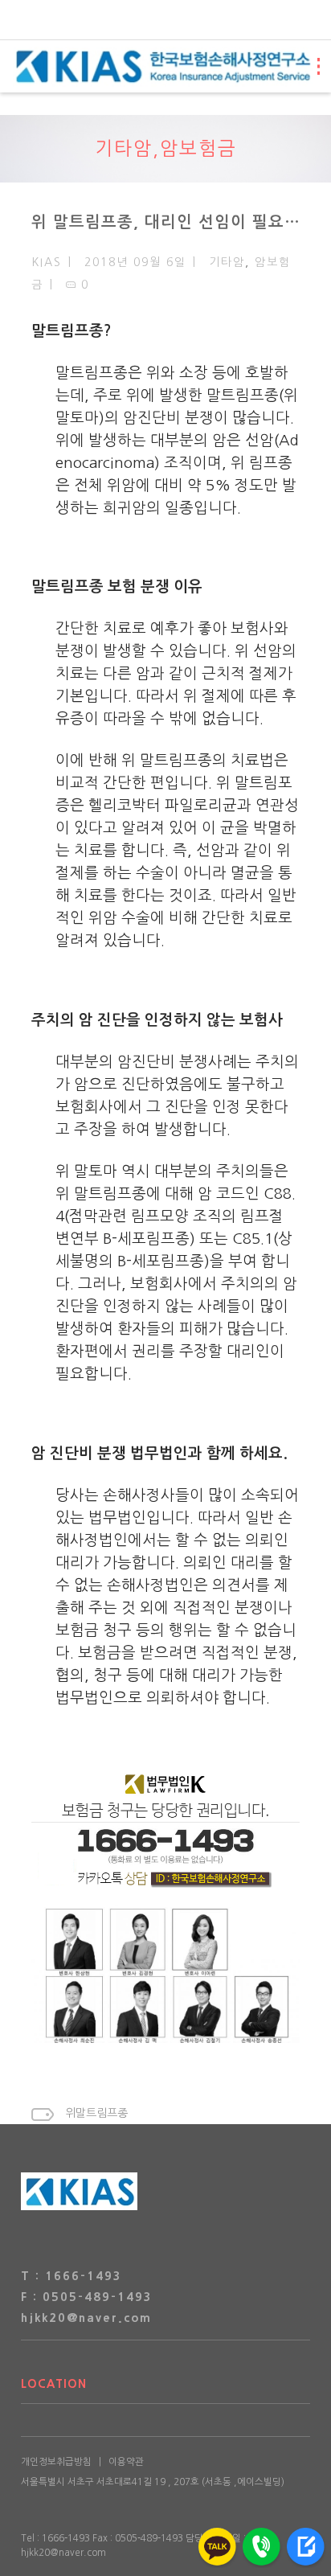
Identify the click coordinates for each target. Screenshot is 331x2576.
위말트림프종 (96, 2113)
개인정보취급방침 (56, 2462)
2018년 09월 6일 (135, 262)
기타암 (124, 148)
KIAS (47, 262)
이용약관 (126, 2462)
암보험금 (198, 148)
